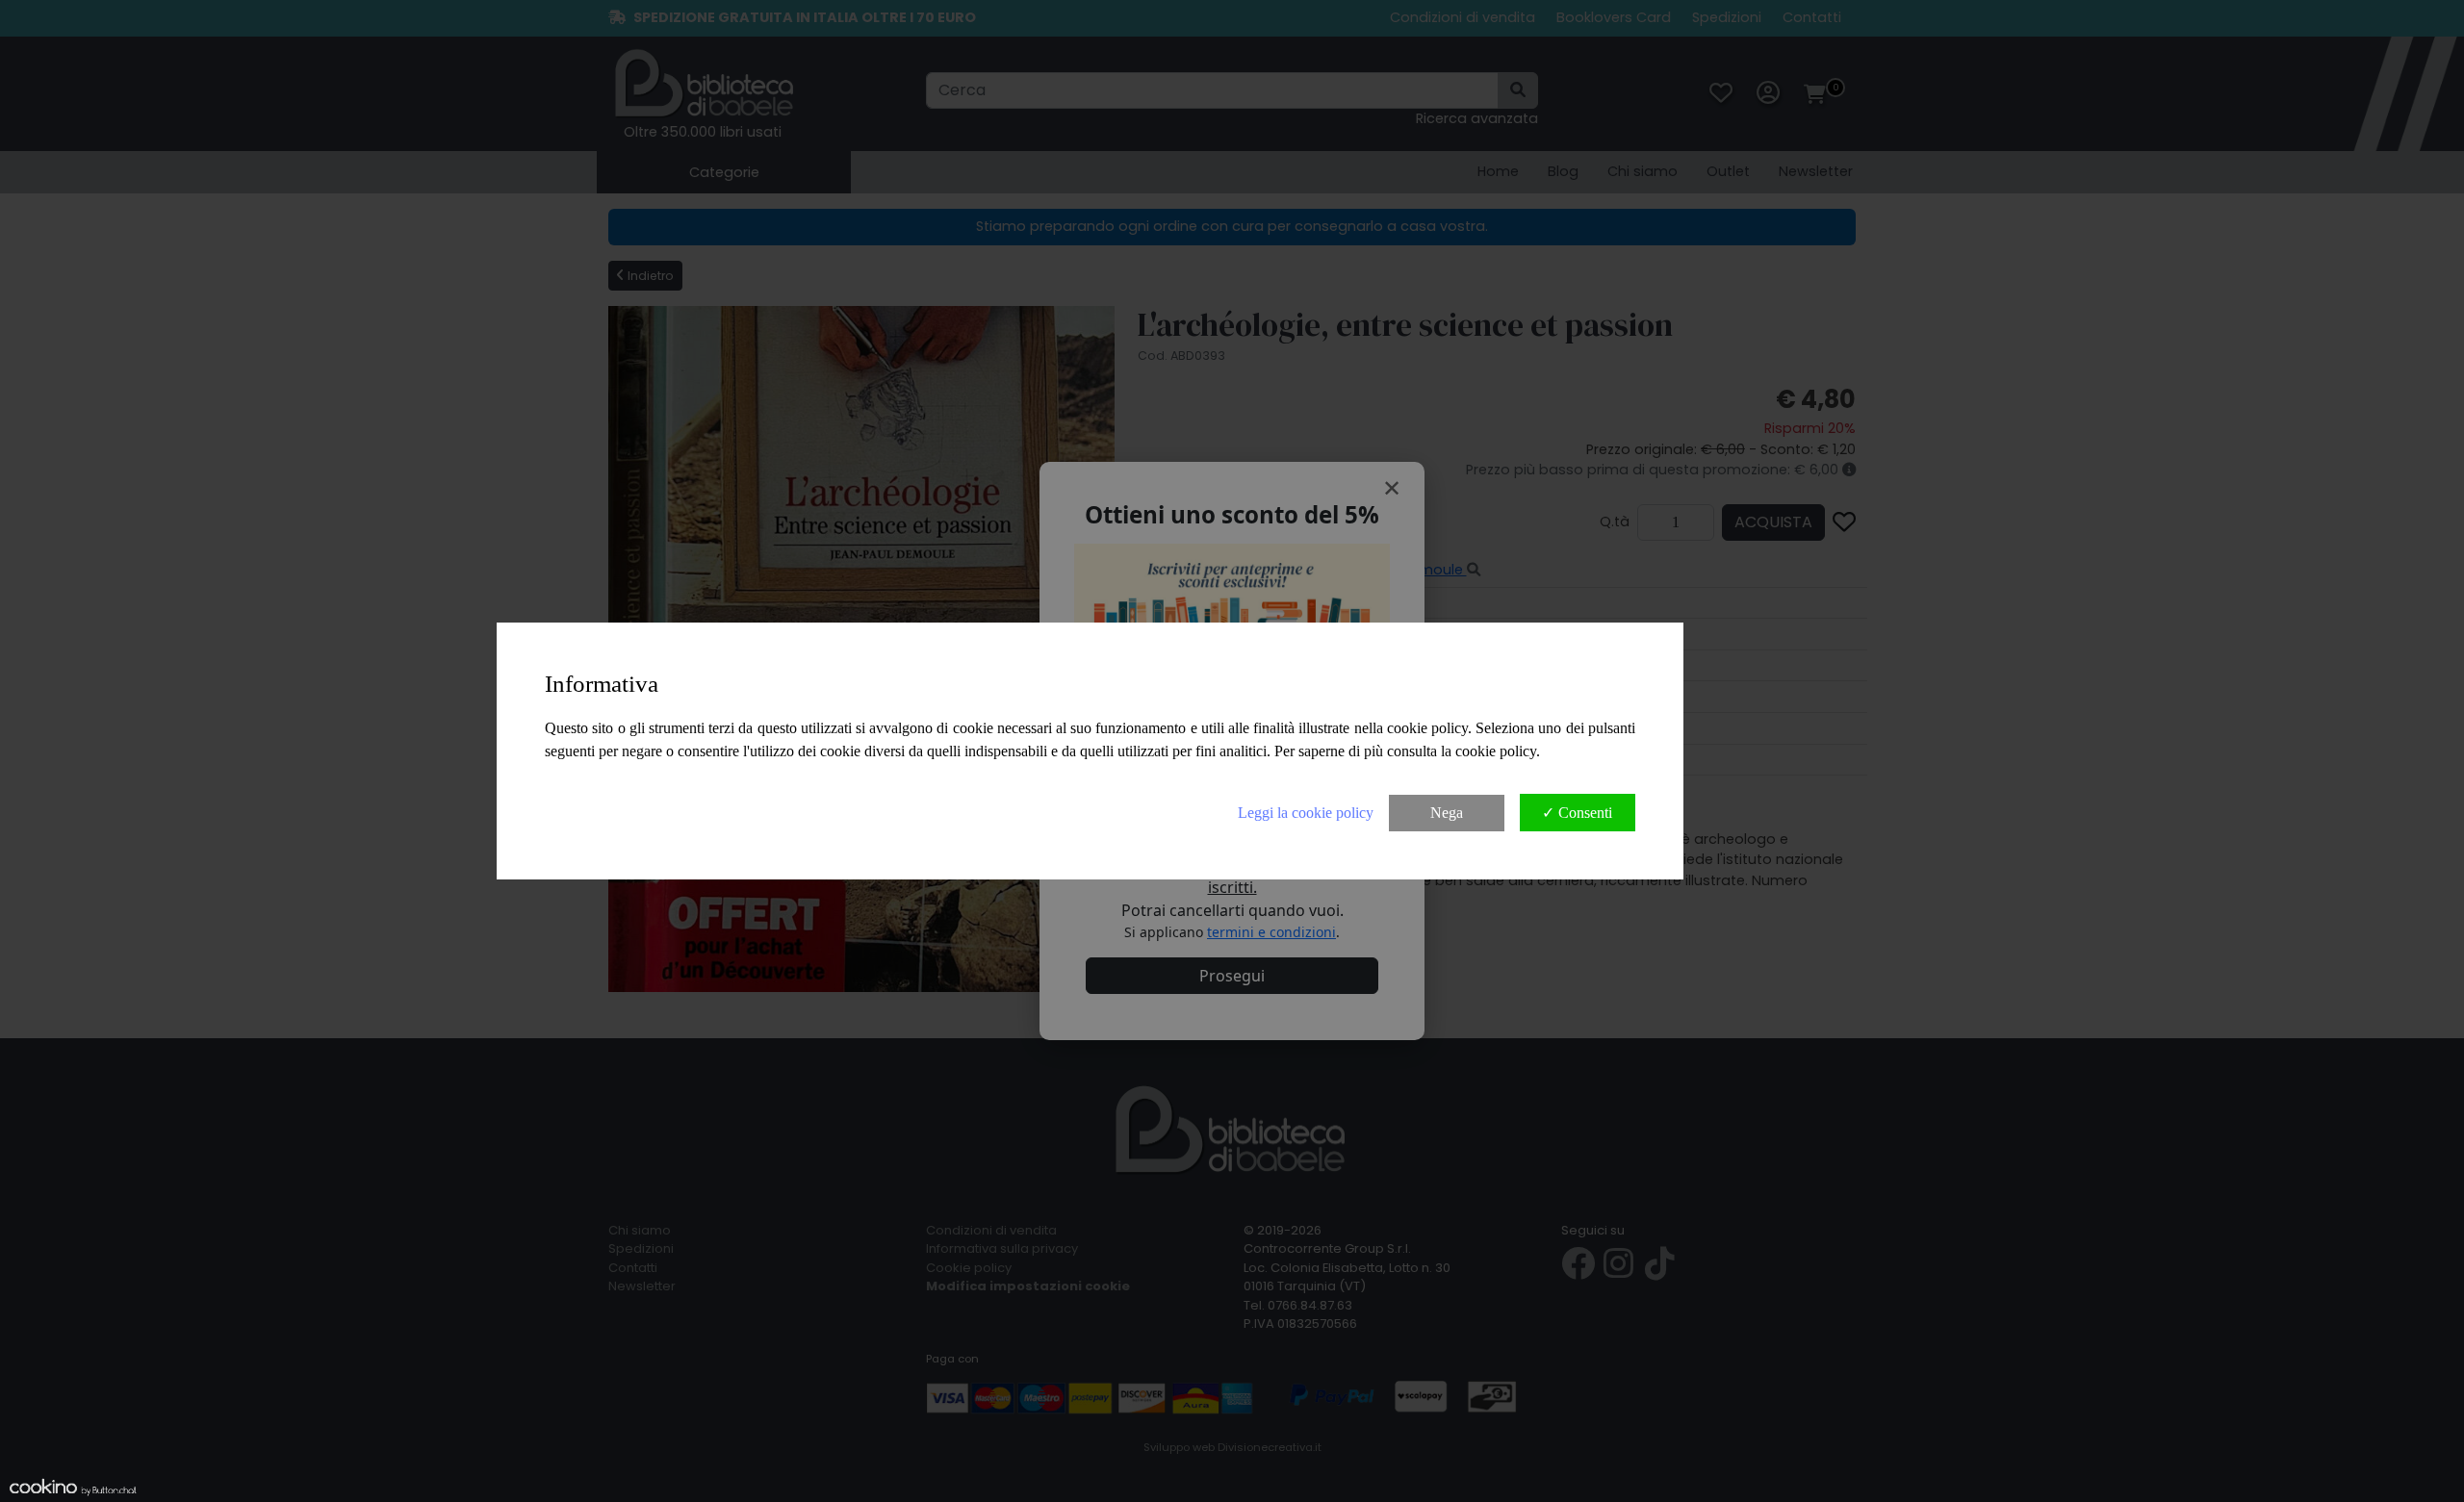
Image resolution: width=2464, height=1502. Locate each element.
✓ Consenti (1577, 813)
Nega (1447, 813)
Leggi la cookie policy (1306, 813)
